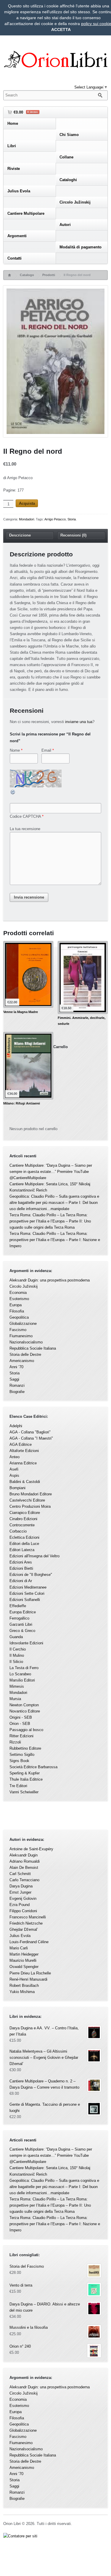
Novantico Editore (25, 1711)
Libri (12, 146)
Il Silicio (16, 1662)
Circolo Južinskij (75, 202)
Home (13, 123)
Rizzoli (15, 1742)
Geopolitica (19, 1317)
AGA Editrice (21, 1445)
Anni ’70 (16, 1367)
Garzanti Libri (21, 1624)
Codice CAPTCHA (25, 816)
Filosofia (17, 1311)
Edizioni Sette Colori (27, 1593)
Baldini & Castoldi (25, 1482)
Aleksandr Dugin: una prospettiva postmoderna (50, 1280)
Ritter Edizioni (21, 1736)
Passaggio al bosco (26, 1730)
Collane (66, 157)
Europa (16, 1305)
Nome (15, 750)
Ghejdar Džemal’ (24, 1929)
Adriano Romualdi (25, 1861)
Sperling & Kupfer (25, 1773)
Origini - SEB (21, 1717)
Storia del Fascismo (27, 2266)
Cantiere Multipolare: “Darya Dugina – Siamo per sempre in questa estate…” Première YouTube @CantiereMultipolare (51, 1172)
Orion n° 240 (20, 2346)
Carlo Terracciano (24, 1880)
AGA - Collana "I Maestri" (31, 1438)
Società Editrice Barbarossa (33, 1767)
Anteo (15, 1457)
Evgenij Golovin (23, 1899)
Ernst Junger (20, 1892)
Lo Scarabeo (20, 1674)
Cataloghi (68, 180)
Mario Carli (19, 1948)
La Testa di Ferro (24, 1668)
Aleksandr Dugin (24, 1855)
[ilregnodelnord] (55, 362)
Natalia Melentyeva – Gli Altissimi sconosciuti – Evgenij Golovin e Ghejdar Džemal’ (44, 2058)
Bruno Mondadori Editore (31, 1494)
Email (46, 750)
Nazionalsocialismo (26, 1342)
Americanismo (22, 1361)
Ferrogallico (19, 1618)
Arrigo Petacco (55, 519)
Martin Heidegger (24, 1954)
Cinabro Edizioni (23, 1519)
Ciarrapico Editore (25, 1513)
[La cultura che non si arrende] (55, 61)
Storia (72, 519)
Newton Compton (24, 1705)
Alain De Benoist (24, 1868)
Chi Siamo (69, 135)
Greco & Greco (22, 1631)
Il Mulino (17, 1655)
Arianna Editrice (23, 1463)
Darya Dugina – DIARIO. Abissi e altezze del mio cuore (45, 2307)
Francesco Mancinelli (28, 1917)
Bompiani (17, 1488)
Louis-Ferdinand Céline (29, 1942)
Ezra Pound (20, 1905)
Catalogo (27, 275)
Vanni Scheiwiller (24, 1792)
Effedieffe (18, 1606)
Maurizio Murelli (23, 1960)
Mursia (15, 1699)
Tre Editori (18, 1786)
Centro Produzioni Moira (30, 1506)
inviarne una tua (79, 722)
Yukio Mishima (22, 1992)
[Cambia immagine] (13, 794)
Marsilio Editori (22, 1680)
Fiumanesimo (21, 1336)
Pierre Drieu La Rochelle (30, 1973)
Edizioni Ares (21, 1562)
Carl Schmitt (20, 1874)
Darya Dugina (21, 1886)
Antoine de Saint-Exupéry (31, 1849)
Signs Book (19, 1761)
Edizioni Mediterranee (28, 1587)
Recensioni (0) (73, 535)
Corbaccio (18, 1531)
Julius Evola (19, 191)
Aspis (14, 1475)
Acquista (27, 503)
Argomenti (17, 236)
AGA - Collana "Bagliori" (30, 1432)
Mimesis (17, 1686)
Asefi (14, 1469)
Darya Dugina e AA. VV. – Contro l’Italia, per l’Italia (44, 2031)
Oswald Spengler (24, 1967)
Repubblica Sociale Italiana (33, 1348)
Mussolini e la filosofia (29, 2327)
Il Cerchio (18, 1649)
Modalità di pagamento (81, 247)
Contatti (15, 258)
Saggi (14, 1379)
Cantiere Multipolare (26, 213)
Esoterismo (19, 1299)
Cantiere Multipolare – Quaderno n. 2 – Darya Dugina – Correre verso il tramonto (44, 2084)
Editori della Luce (24, 1544)
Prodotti (49, 275)
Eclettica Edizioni (24, 1537)
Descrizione (20, 535)
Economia (18, 1293)
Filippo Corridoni (23, 1911)
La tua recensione (25, 829)
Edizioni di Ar (21, 1581)
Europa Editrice (23, 1612)
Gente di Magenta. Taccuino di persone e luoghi (45, 2108)
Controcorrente (22, 1525)
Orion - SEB (20, 1724)
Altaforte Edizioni (24, 1451)
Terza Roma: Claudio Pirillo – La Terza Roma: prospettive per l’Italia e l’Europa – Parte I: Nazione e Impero (55, 1240)
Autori (65, 225)
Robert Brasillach (24, 1986)
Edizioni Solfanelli (25, 1600)
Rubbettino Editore (25, 1748)
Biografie (17, 1392)
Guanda (16, 1637)
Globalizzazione (23, 1324)
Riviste (14, 169)
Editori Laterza (22, 1550)
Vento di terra (21, 2285)
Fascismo (18, 1330)
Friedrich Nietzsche (26, 1923)
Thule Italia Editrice (26, 1779)
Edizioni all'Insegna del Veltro (34, 1556)
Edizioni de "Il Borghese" (31, 1575)
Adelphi (16, 1426)
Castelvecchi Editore (27, 1500)
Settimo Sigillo (22, 1755)
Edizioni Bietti (21, 1568)
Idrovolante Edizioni (26, 1643)
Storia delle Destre (25, 1355)
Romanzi (17, 1385)
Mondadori (26, 519)
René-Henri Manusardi (28, 1979)
